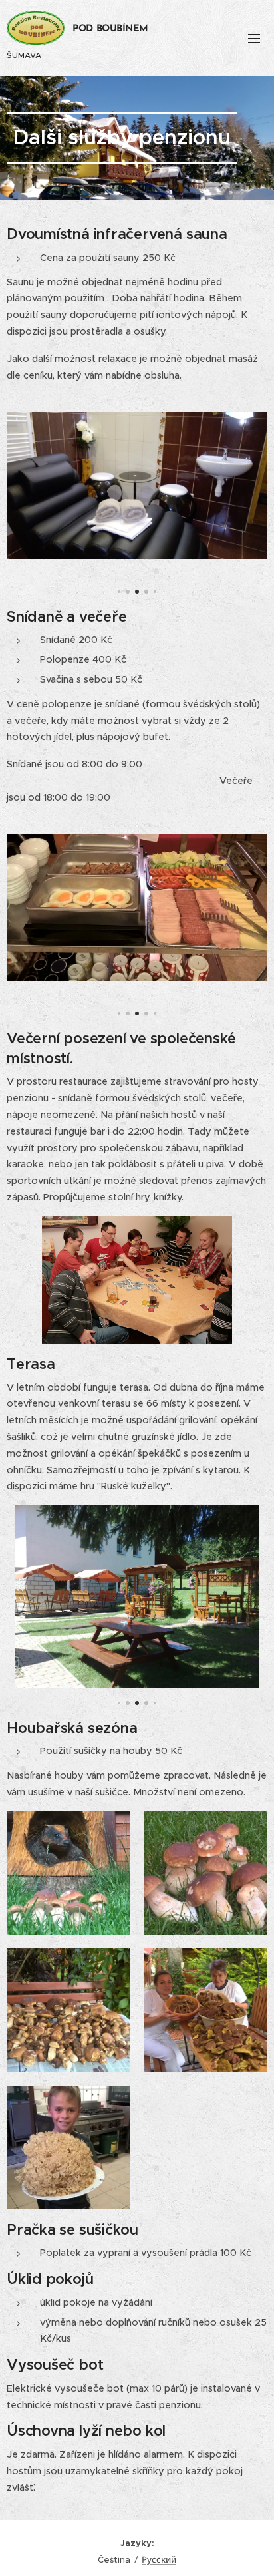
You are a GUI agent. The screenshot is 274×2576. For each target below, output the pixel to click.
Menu (254, 38)
